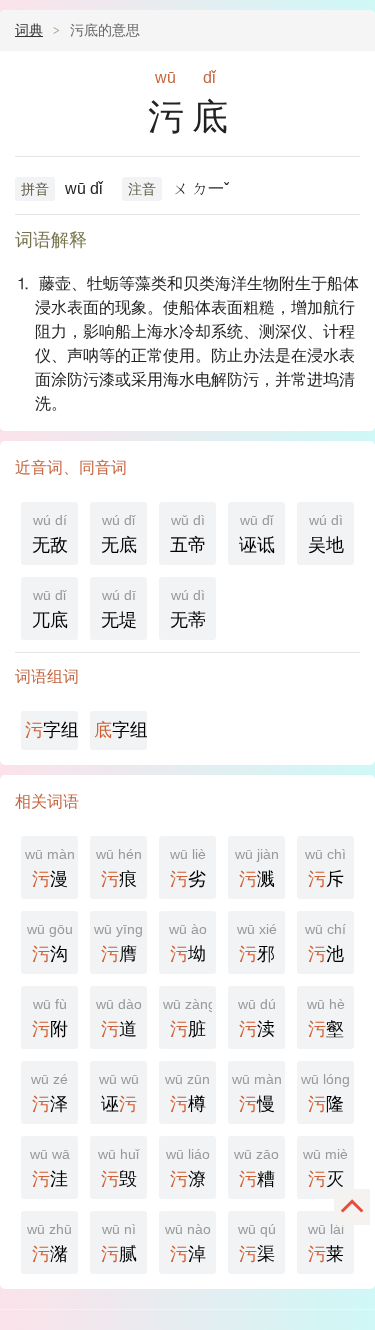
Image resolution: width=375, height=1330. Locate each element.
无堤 (119, 608)
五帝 (188, 533)
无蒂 (188, 608)
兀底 (50, 608)
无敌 (50, 533)
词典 (29, 30)
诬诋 (257, 533)
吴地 (326, 533)
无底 (119, 533)
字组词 (51, 730)
